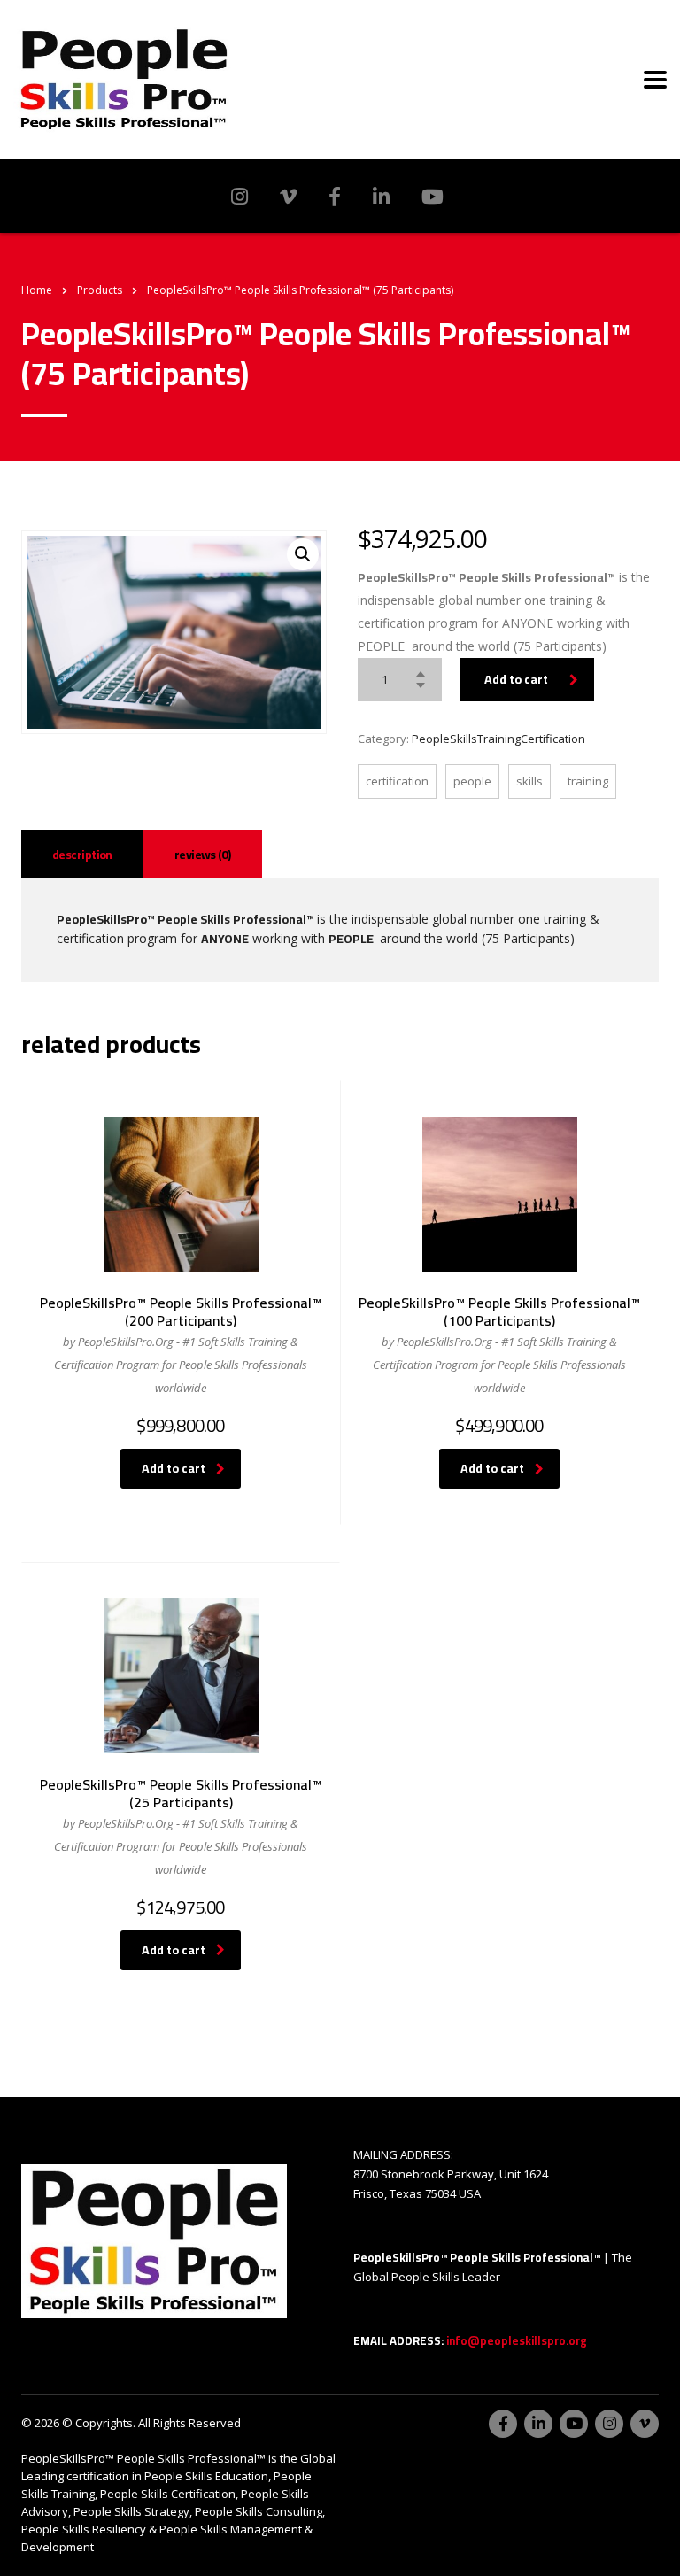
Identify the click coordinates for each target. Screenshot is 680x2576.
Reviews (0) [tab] (203, 855)
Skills (529, 781)
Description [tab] (82, 855)
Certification (397, 781)
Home (37, 290)
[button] (303, 554)
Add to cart (516, 679)
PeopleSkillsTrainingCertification (498, 739)
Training (588, 781)
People (472, 781)
